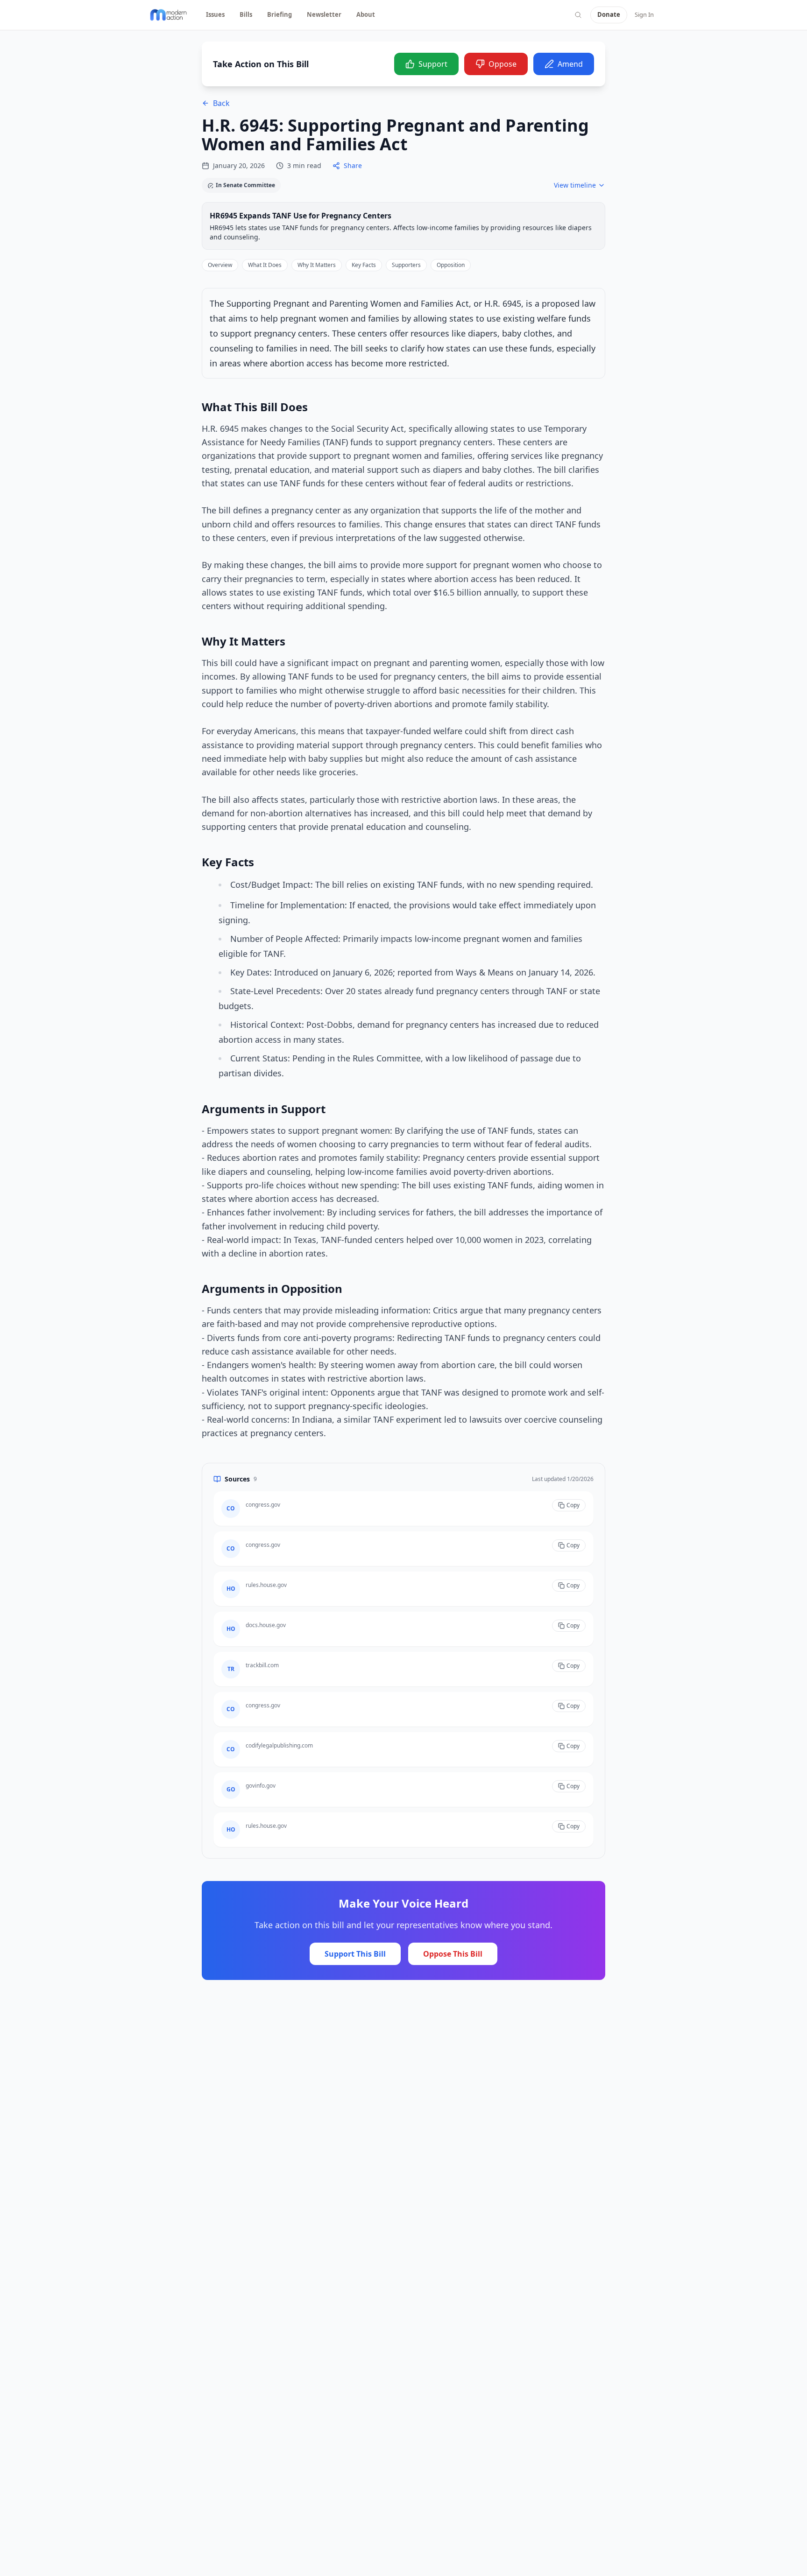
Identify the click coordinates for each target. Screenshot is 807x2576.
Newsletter (324, 14)
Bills (246, 14)
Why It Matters (317, 265)
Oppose (503, 64)
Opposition (451, 265)
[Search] (578, 15)
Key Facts (364, 265)
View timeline (575, 185)
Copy (573, 1505)
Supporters (406, 265)
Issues (215, 14)
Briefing (280, 14)
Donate (609, 14)
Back (221, 103)
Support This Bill (355, 1954)
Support (433, 64)
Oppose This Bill (453, 1954)
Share (353, 165)
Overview (220, 265)
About (366, 14)
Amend (570, 64)
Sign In (644, 14)
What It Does (265, 265)
